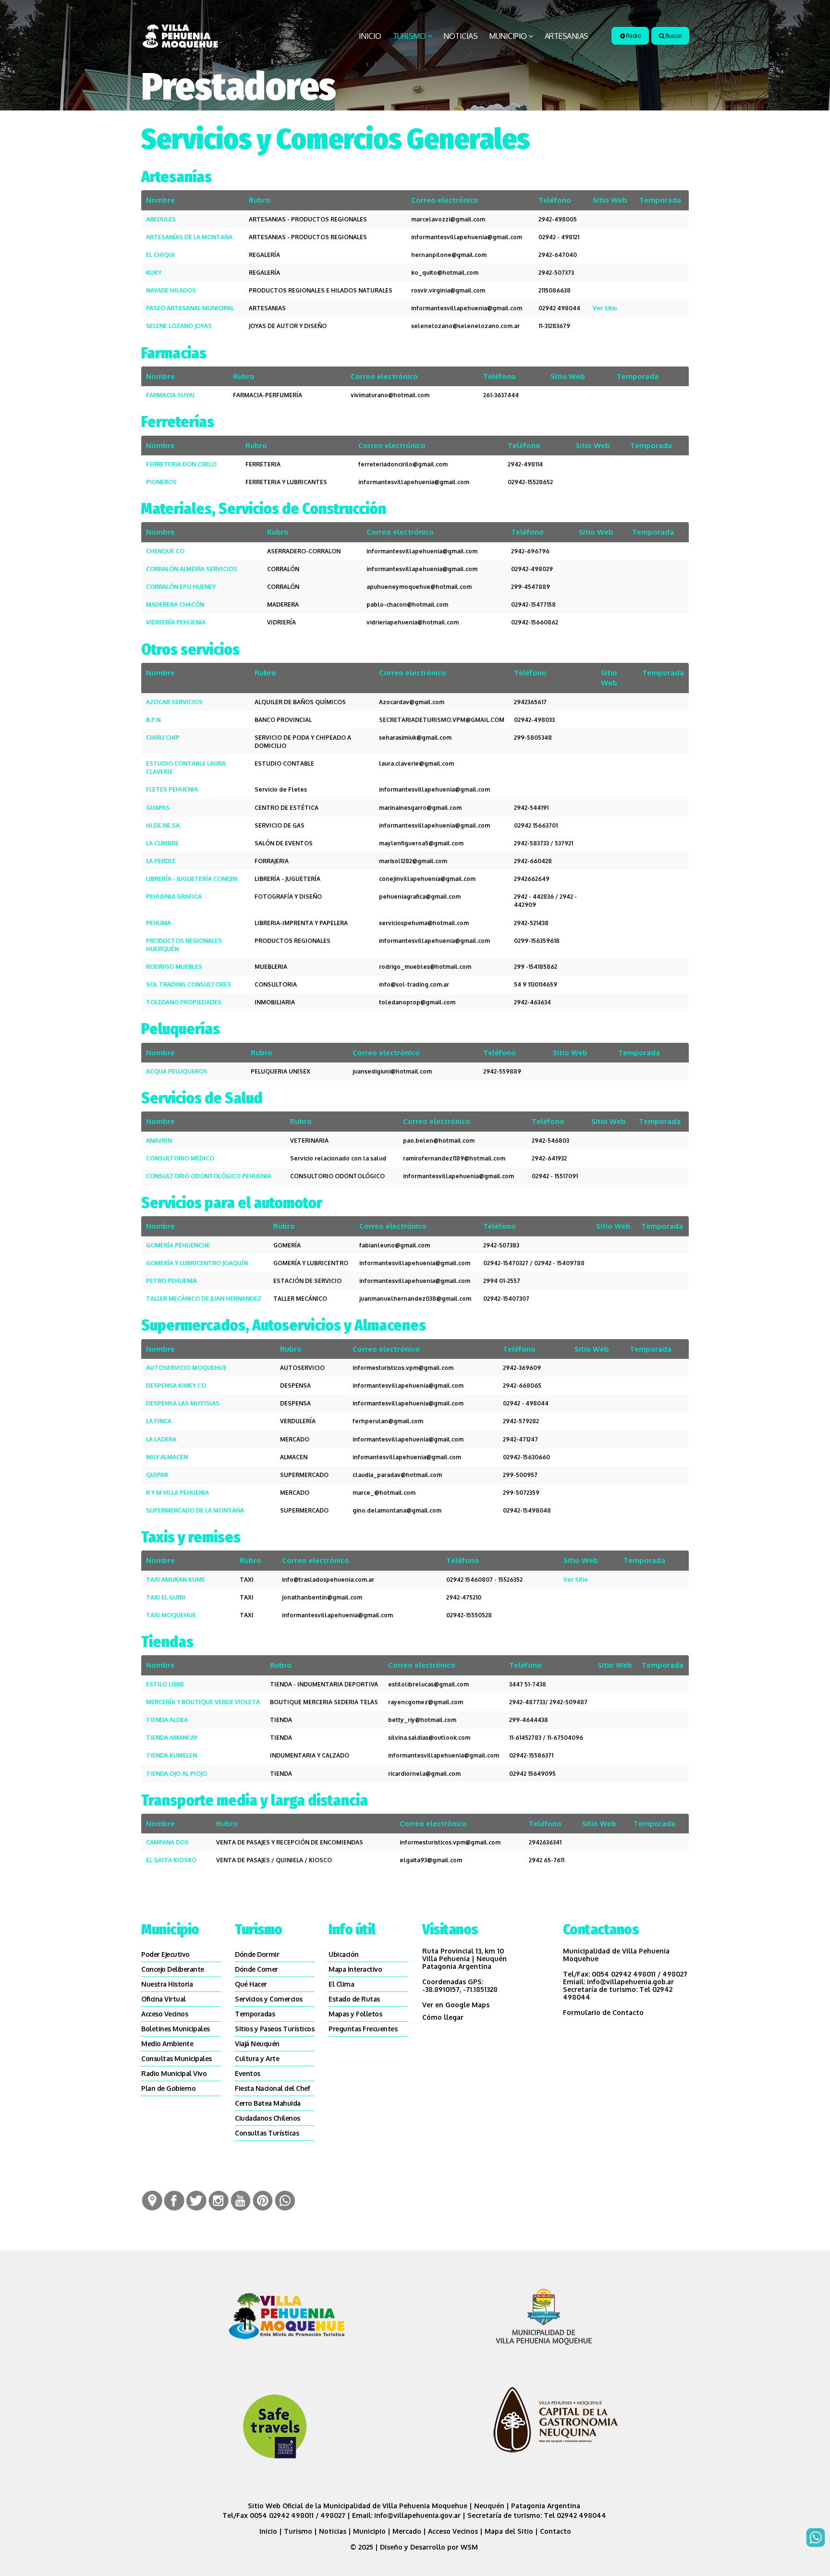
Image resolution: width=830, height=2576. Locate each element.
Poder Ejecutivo (165, 1954)
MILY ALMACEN (167, 1457)
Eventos (248, 2073)
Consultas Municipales (177, 2058)
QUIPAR (157, 1475)
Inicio (370, 36)
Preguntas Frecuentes (363, 2029)
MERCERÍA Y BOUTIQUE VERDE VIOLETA (203, 1702)
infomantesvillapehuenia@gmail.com (407, 1457)
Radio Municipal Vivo (174, 2073)
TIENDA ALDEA (167, 1720)
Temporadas (255, 2014)
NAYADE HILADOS (171, 290)
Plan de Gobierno (168, 2088)
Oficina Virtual (164, 1999)
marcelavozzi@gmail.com (448, 219)
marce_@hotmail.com (384, 1493)
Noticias (460, 36)
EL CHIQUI (160, 255)
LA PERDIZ (161, 861)
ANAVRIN (159, 1141)
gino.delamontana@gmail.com (397, 1510)
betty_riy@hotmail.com (422, 1720)
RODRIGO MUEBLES (174, 967)
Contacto (555, 2531)
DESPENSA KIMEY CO (176, 1386)
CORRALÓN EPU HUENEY (181, 587)
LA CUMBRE (162, 843)
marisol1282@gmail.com (413, 861)
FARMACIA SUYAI (170, 395)
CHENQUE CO (165, 551)
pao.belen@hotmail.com (439, 1141)
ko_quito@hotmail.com (445, 273)
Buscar (673, 36)
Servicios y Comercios (269, 1999)
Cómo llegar (443, 2017)
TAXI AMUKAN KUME (176, 1580)
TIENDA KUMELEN (171, 1755)
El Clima (341, 1984)
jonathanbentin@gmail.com (322, 1597)
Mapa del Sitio (509, 2531)
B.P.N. (154, 720)
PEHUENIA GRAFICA (174, 897)
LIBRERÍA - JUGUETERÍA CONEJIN (192, 879)
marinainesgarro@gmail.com (420, 808)
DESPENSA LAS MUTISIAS (183, 1403)
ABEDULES (161, 219)
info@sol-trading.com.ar (414, 984)
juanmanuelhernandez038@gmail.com (415, 1299)
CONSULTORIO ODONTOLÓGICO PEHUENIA (209, 1176)
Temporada (660, 200)
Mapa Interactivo (355, 1969)
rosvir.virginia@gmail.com (448, 290)
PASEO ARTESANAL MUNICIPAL (190, 308)
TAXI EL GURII (166, 1597)
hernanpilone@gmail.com (449, 255)
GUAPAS (158, 808)
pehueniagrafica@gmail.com (420, 897)
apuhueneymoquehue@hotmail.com (419, 587)
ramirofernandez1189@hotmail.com (454, 1158)
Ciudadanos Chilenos (268, 2118)
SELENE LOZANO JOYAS (179, 326)
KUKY (154, 273)
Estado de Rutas (354, 1999)
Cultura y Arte (257, 2058)
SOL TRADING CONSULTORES (189, 984)
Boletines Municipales (176, 2029)
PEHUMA (159, 923)
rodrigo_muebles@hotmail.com (425, 967)
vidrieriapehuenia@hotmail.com (413, 622)
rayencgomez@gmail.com (426, 1702)
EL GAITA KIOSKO (171, 1860)
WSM (470, 2547)
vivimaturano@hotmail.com (390, 395)
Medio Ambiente (167, 2044)
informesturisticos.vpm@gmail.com (403, 1368)
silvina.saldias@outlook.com (429, 1738)
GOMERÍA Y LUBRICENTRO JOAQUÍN (197, 1263)
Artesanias (567, 36)
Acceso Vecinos (165, 2014)
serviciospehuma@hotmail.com (424, 923)
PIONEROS (161, 482)
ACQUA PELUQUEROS (177, 1071)
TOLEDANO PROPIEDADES (184, 1002)
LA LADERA (161, 1439)
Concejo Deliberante (173, 1969)
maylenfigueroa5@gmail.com (421, 843)
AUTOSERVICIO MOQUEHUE (186, 1368)
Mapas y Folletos (355, 2014)
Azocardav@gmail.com (412, 702)
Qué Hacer (251, 1984)
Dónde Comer (256, 1969)
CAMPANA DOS (167, 1842)
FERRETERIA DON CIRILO (181, 464)
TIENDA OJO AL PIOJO (177, 1774)
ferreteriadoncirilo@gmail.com (403, 464)
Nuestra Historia (167, 1984)
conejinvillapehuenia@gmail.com (427, 879)
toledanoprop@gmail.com (417, 1002)
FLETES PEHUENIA (172, 789)
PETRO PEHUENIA (171, 1281)
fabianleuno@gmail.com (395, 1245)
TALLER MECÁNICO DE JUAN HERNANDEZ (204, 1299)
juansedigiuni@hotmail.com (392, 1071)
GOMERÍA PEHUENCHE (178, 1245)
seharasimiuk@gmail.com (415, 738)
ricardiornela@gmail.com (424, 1774)
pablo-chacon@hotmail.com (407, 604)
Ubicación (344, 1954)
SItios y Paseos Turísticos (275, 2029)
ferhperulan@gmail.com (388, 1421)
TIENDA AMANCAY (172, 1738)
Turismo (409, 36)
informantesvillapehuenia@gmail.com (467, 237)
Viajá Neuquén (257, 2044)
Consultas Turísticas (267, 2133)
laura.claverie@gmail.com (416, 763)
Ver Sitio (605, 308)
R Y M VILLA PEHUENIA (177, 1493)
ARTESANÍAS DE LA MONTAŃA (189, 237)
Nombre (160, 200)
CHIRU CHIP (163, 738)
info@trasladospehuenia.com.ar (328, 1580)
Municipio (508, 36)
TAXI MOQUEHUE (171, 1615)
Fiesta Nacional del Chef (272, 2088)
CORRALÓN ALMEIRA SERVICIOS (192, 569)
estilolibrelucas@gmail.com (428, 1684)
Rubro (260, 200)
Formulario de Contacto (603, 2012)
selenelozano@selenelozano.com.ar (465, 326)
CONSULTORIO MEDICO (180, 1158)
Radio (632, 36)
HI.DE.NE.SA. (164, 825)
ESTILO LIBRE (165, 1684)
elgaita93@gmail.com (431, 1860)
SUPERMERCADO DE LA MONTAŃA (195, 1510)
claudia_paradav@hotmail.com (397, 1475)
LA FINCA (159, 1421)
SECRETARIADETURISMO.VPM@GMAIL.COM (442, 720)
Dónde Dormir (257, 1954)
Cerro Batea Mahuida (268, 2103)
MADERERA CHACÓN (175, 604)
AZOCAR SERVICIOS (174, 702)
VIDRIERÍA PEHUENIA (176, 622)
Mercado (407, 2531)
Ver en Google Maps (456, 2005)
